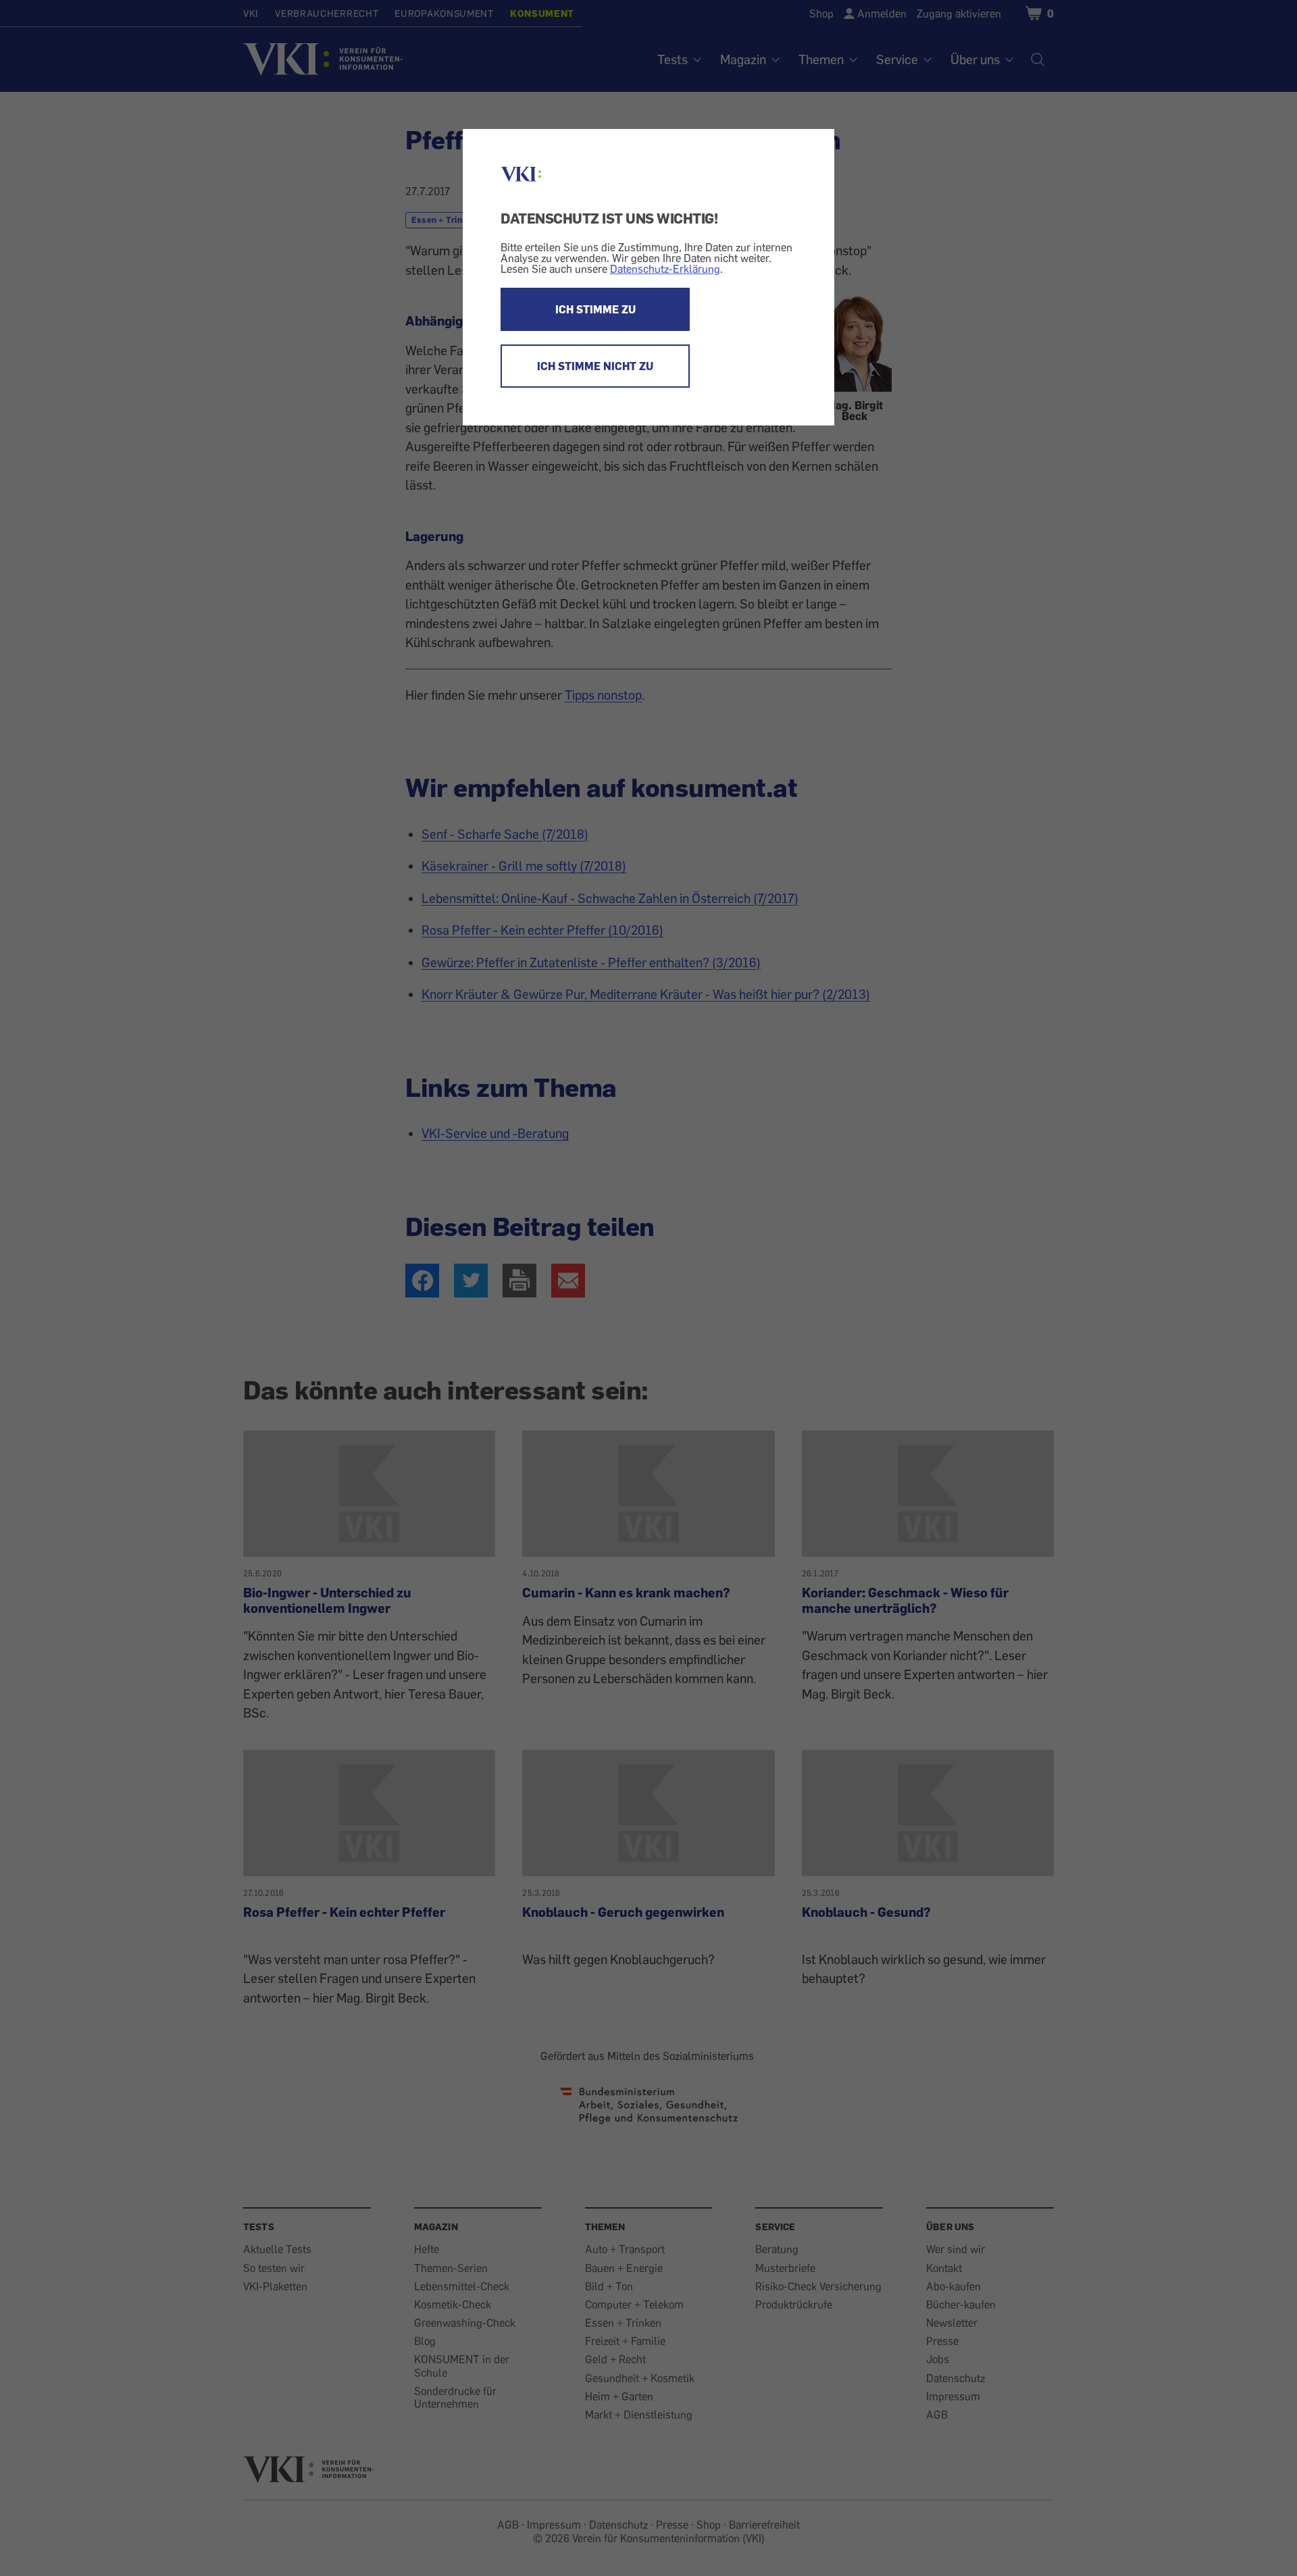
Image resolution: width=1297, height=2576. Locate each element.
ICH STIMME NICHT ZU (595, 366)
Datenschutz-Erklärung (665, 269)
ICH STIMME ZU (595, 309)
